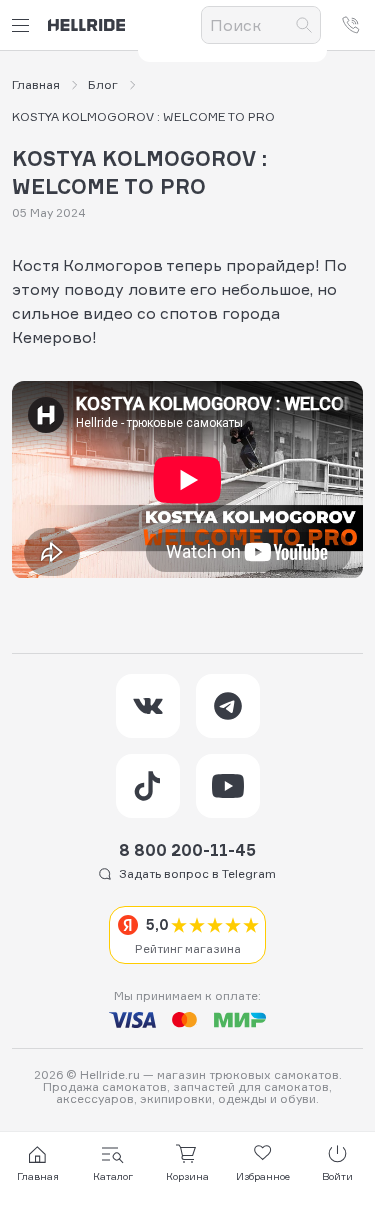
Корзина (187, 1176)
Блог (103, 84)
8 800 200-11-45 (187, 850)
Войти (337, 1176)
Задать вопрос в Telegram (197, 873)
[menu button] (24, 25)
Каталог (113, 1176)
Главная (36, 84)
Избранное (263, 1176)
